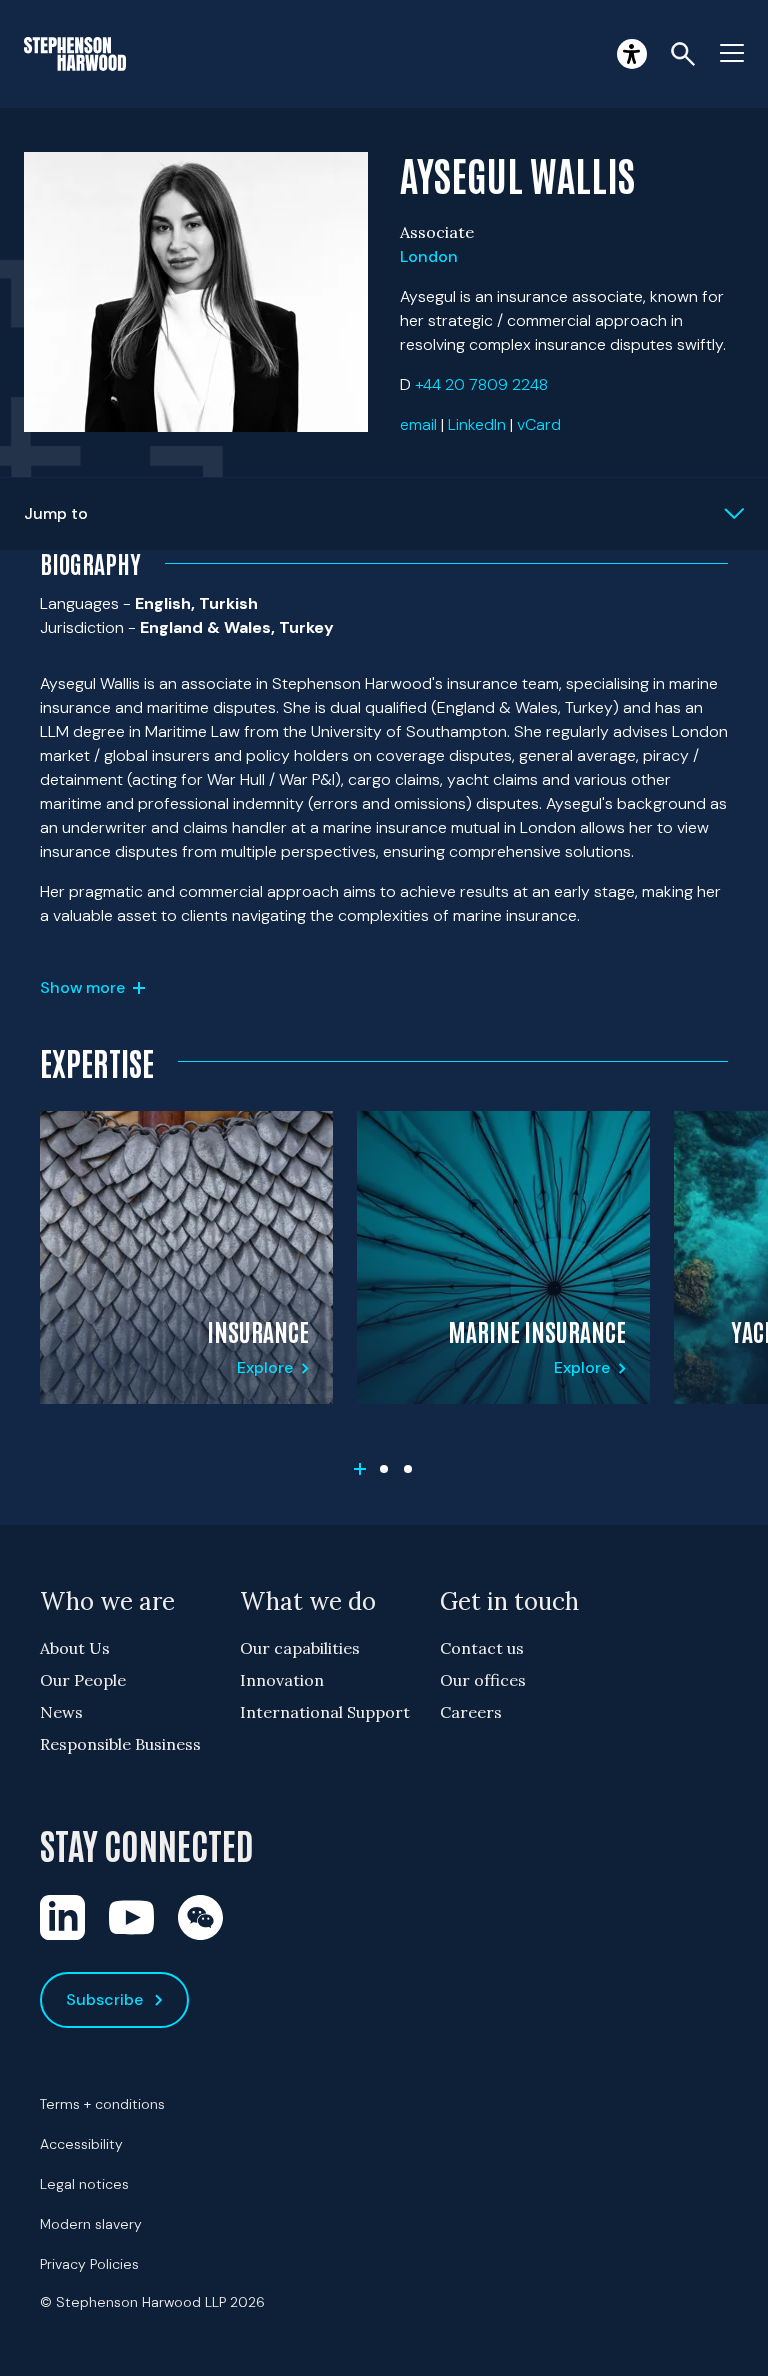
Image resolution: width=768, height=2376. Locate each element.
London (429, 256)
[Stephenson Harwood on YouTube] (131, 1917)
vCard (539, 424)
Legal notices (84, 2184)
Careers (471, 1712)
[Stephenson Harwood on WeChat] (200, 1917)
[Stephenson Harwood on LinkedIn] (62, 1917)
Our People (83, 1680)
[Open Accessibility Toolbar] (632, 54)
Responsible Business (120, 1744)
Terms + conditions (102, 2104)
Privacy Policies (89, 2264)
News (61, 1712)
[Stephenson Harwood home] (75, 54)
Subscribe (104, 1999)
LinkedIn (477, 424)
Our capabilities (300, 1648)
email (418, 424)
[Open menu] (732, 54)
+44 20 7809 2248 (481, 384)
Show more (82, 987)
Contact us (482, 1648)
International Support (325, 1712)
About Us (75, 1648)
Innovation (282, 1680)
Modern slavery (91, 2224)
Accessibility (81, 2144)
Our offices (483, 1680)
